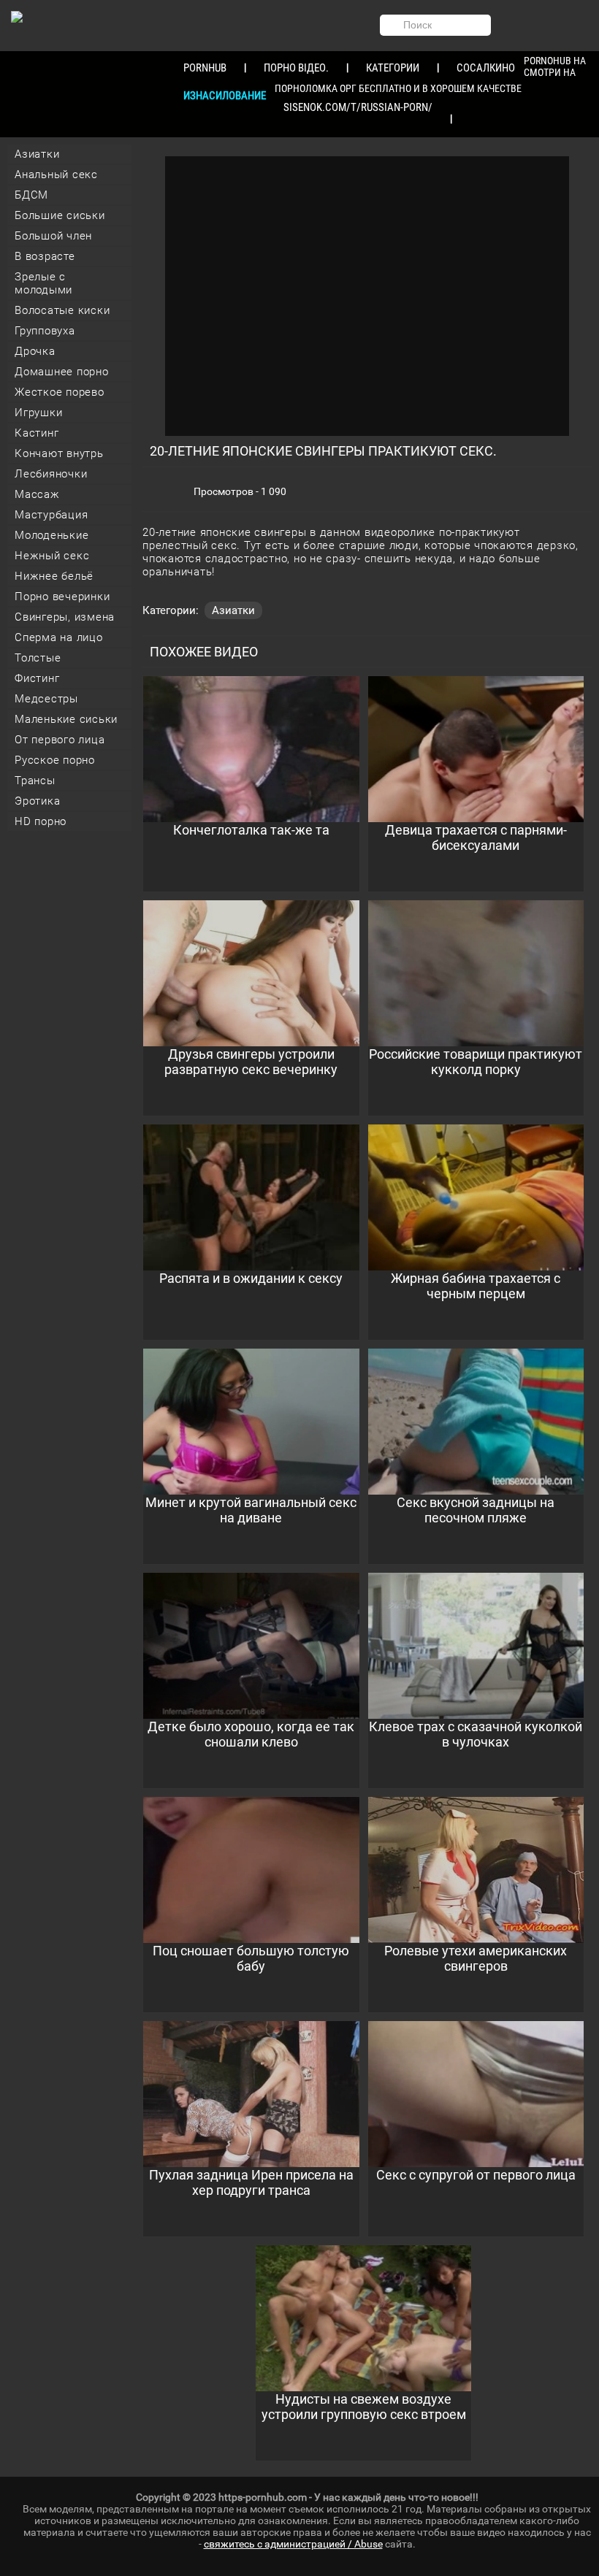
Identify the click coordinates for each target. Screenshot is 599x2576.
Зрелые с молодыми (43, 283)
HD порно (41, 821)
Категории (393, 68)
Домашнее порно (62, 372)
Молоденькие (51, 535)
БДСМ (31, 195)
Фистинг (37, 678)
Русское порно (55, 760)
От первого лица (60, 740)
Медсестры (46, 699)
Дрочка (35, 351)
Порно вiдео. (296, 68)
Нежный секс (52, 556)
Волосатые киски (62, 310)
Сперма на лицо (59, 637)
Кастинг (37, 433)
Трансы (35, 781)
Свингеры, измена (65, 617)
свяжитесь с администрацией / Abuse (293, 2544)
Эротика (37, 801)
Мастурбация (51, 515)
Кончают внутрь (59, 453)
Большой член (53, 236)
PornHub (205, 68)
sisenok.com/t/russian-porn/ (358, 107)
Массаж (37, 494)
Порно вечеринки (62, 597)
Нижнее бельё (54, 576)
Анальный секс (56, 175)
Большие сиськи (60, 215)
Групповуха (45, 331)
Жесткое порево (60, 392)
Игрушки (38, 413)
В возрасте (45, 256)
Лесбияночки (51, 474)
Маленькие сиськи (66, 719)
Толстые (38, 658)
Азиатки (37, 154)
